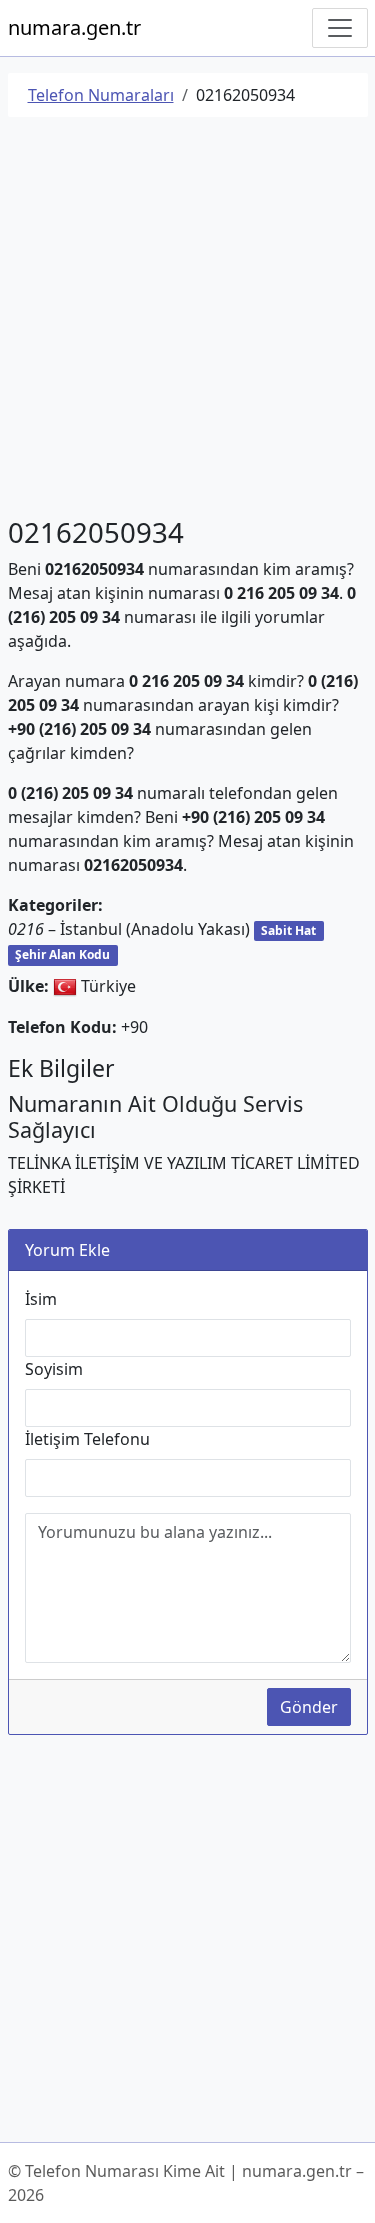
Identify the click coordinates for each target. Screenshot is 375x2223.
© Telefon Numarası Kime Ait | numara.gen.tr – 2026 (186, 2183)
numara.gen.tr (74, 27)
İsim (41, 1299)
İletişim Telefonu (87, 1439)
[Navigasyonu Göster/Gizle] (340, 28)
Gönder (309, 1707)
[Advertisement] (187, 320)
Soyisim (54, 1369)
